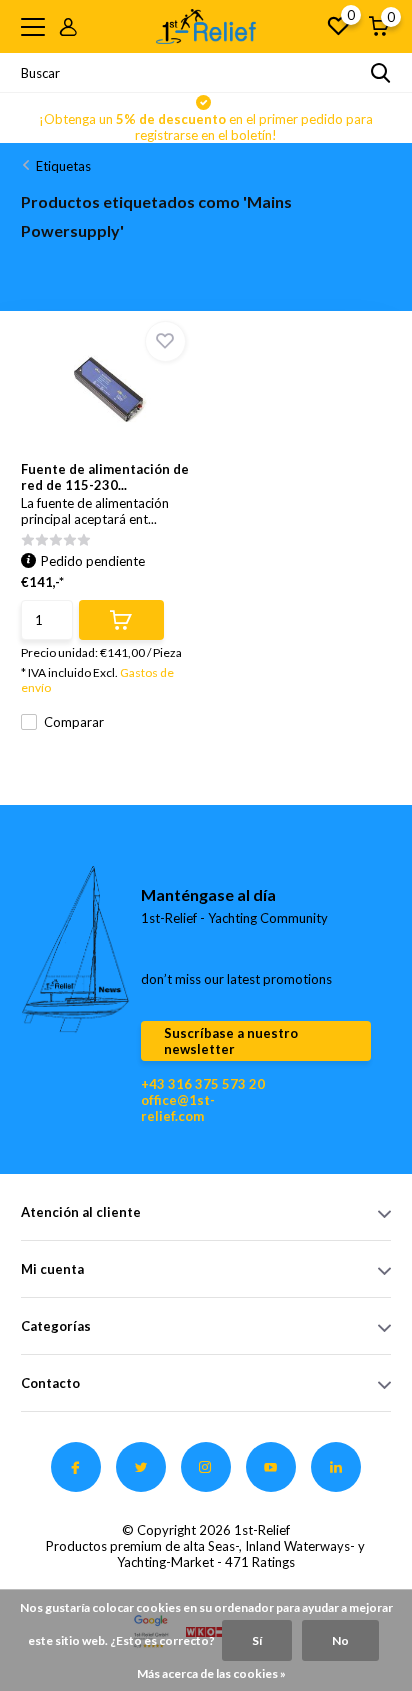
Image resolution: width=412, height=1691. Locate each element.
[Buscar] (381, 73)
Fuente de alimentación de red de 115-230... (105, 477)
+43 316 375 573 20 (203, 1084)
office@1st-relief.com (178, 1108)
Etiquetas (63, 166)
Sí (257, 1640)
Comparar (74, 722)
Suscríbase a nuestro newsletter (231, 1041)
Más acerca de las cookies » (211, 1673)
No (340, 1640)
